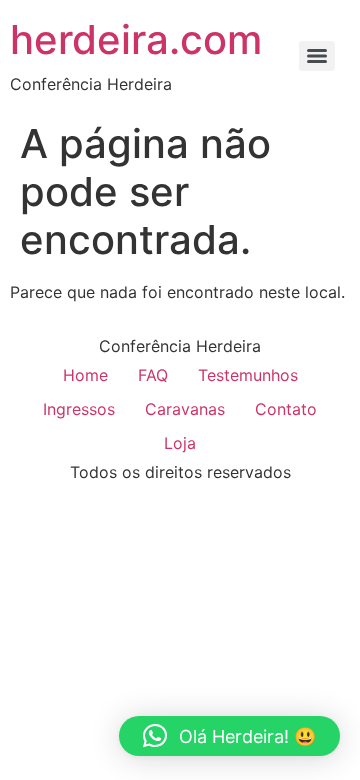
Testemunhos (248, 375)
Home (85, 375)
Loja (180, 443)
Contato (286, 409)
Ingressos (79, 409)
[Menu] (317, 56)
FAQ (153, 375)
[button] (229, 736)
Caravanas (185, 409)
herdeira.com (136, 39)
